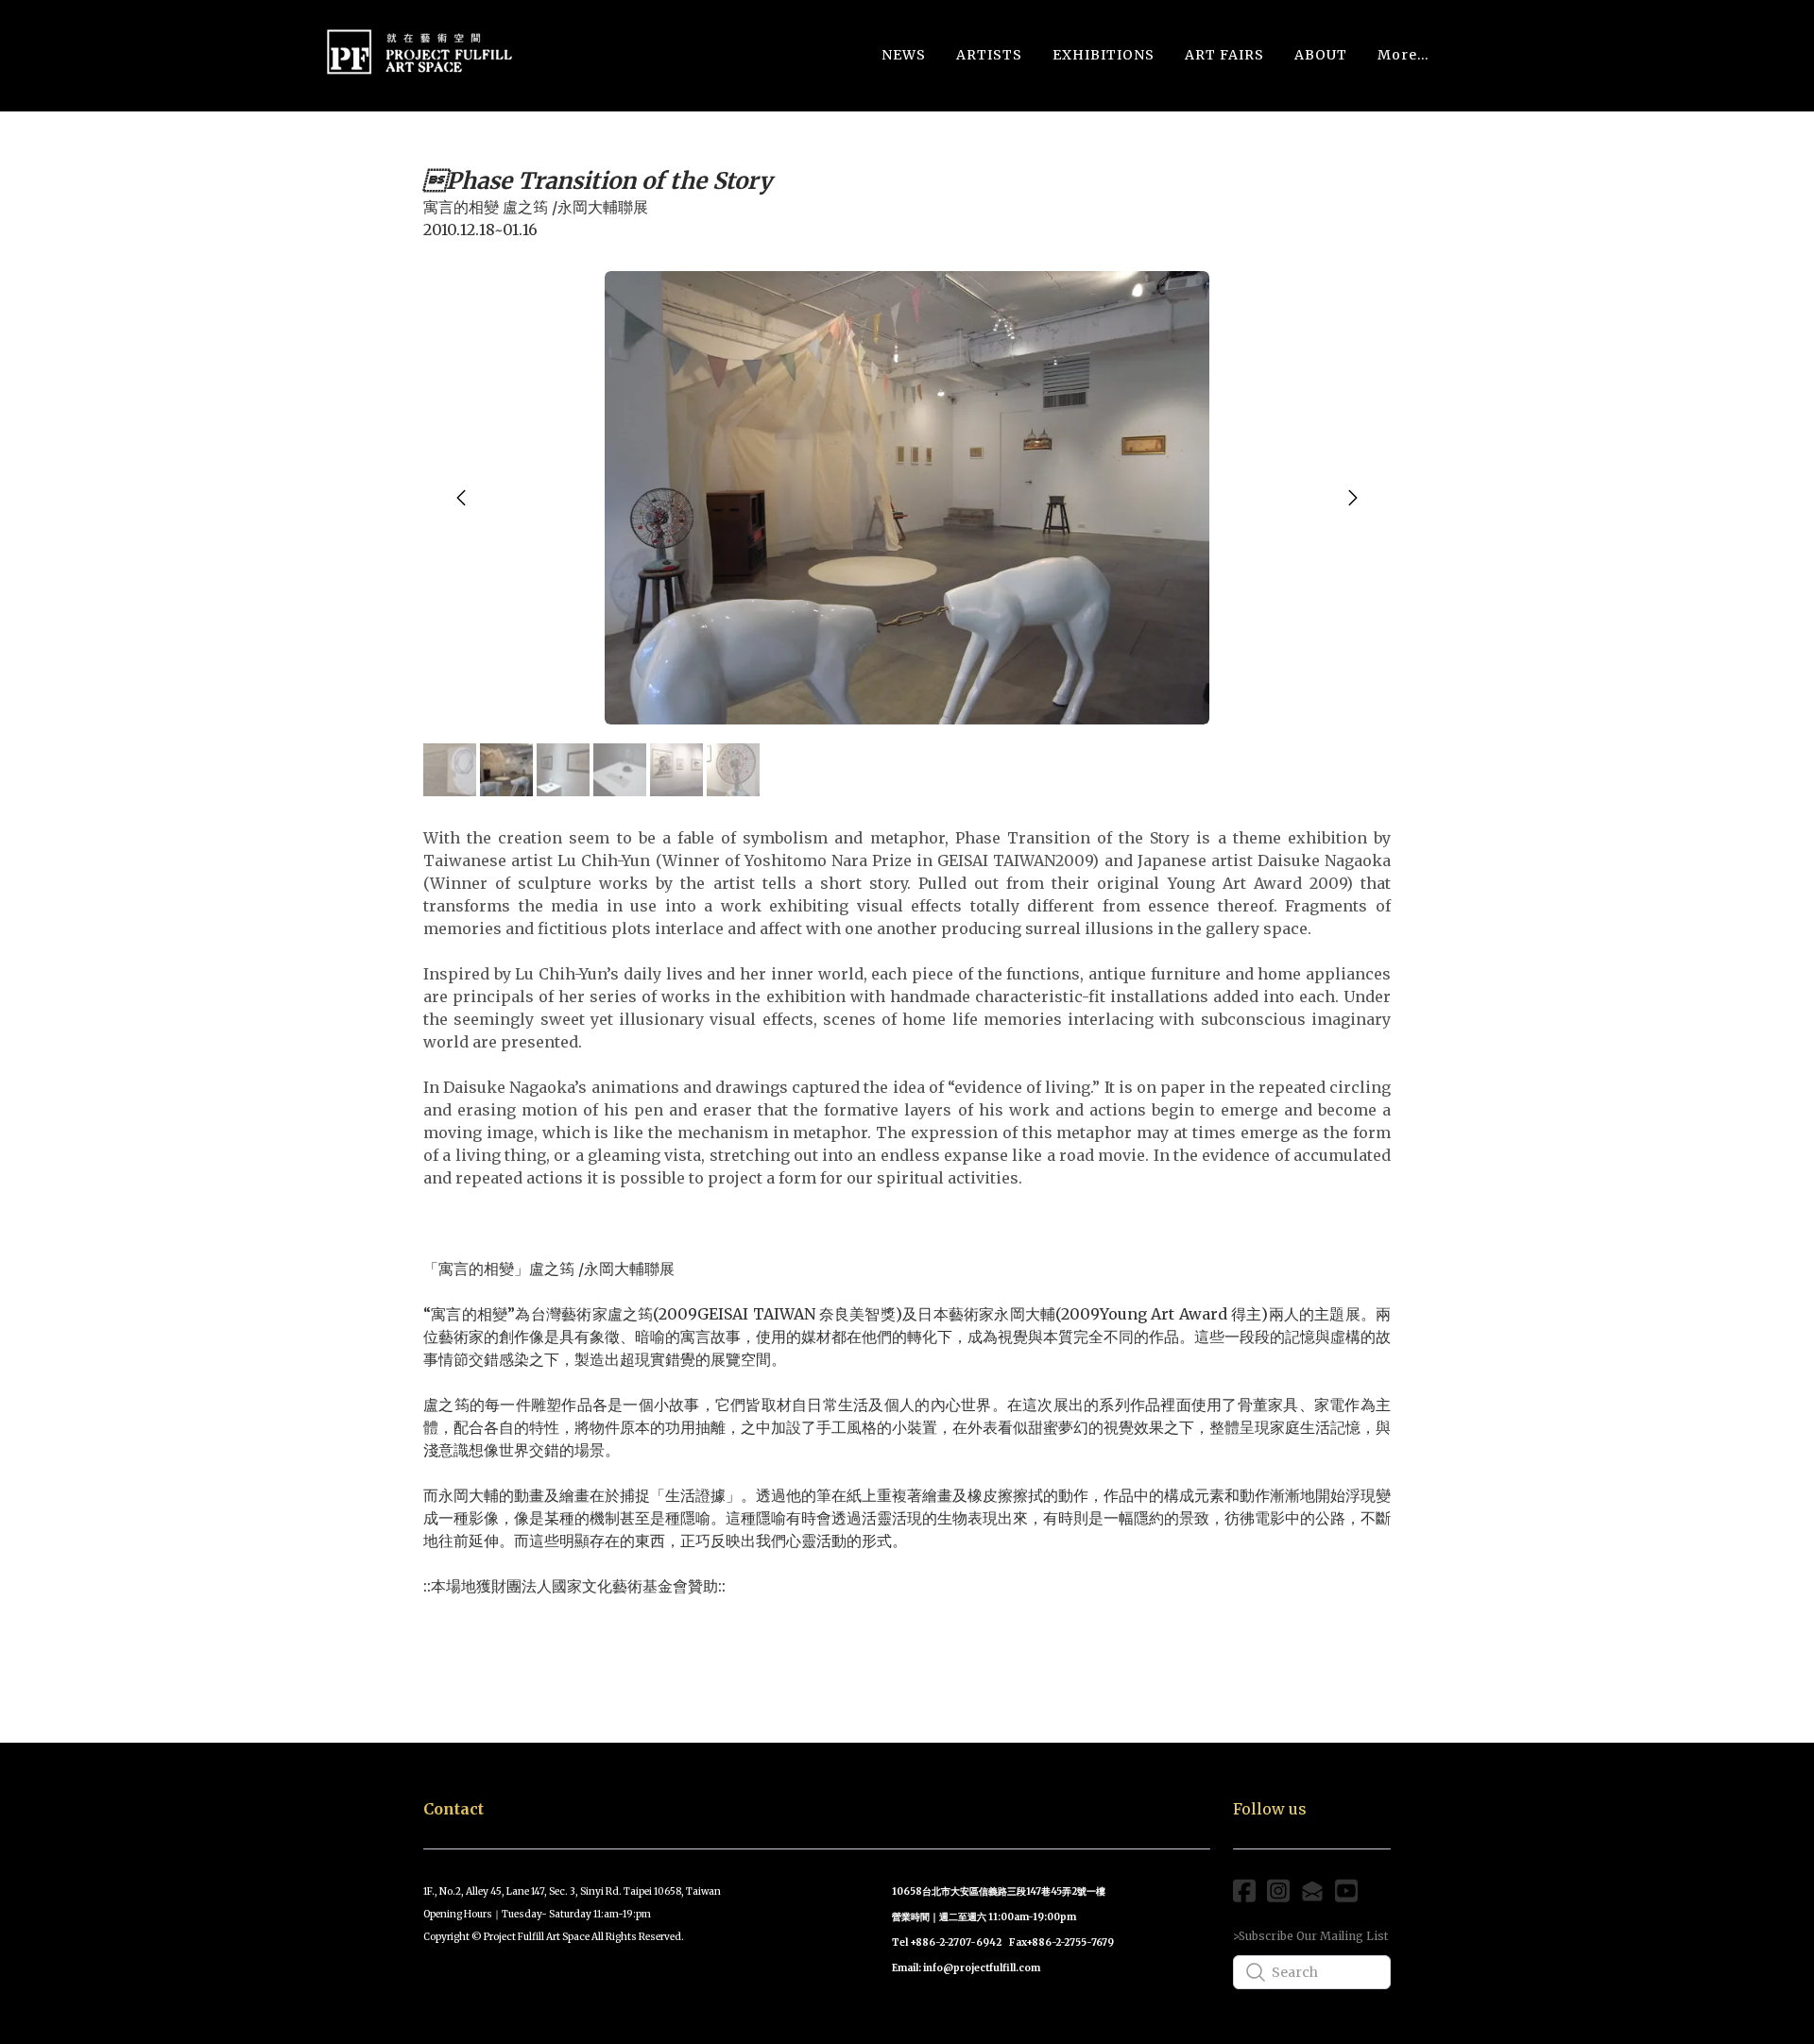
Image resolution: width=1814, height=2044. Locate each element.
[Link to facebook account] (1244, 1891)
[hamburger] (537, 46)
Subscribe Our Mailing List (1313, 1936)
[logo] (419, 55)
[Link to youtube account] (1346, 1891)
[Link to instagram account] (1278, 1891)
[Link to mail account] (1312, 1891)
